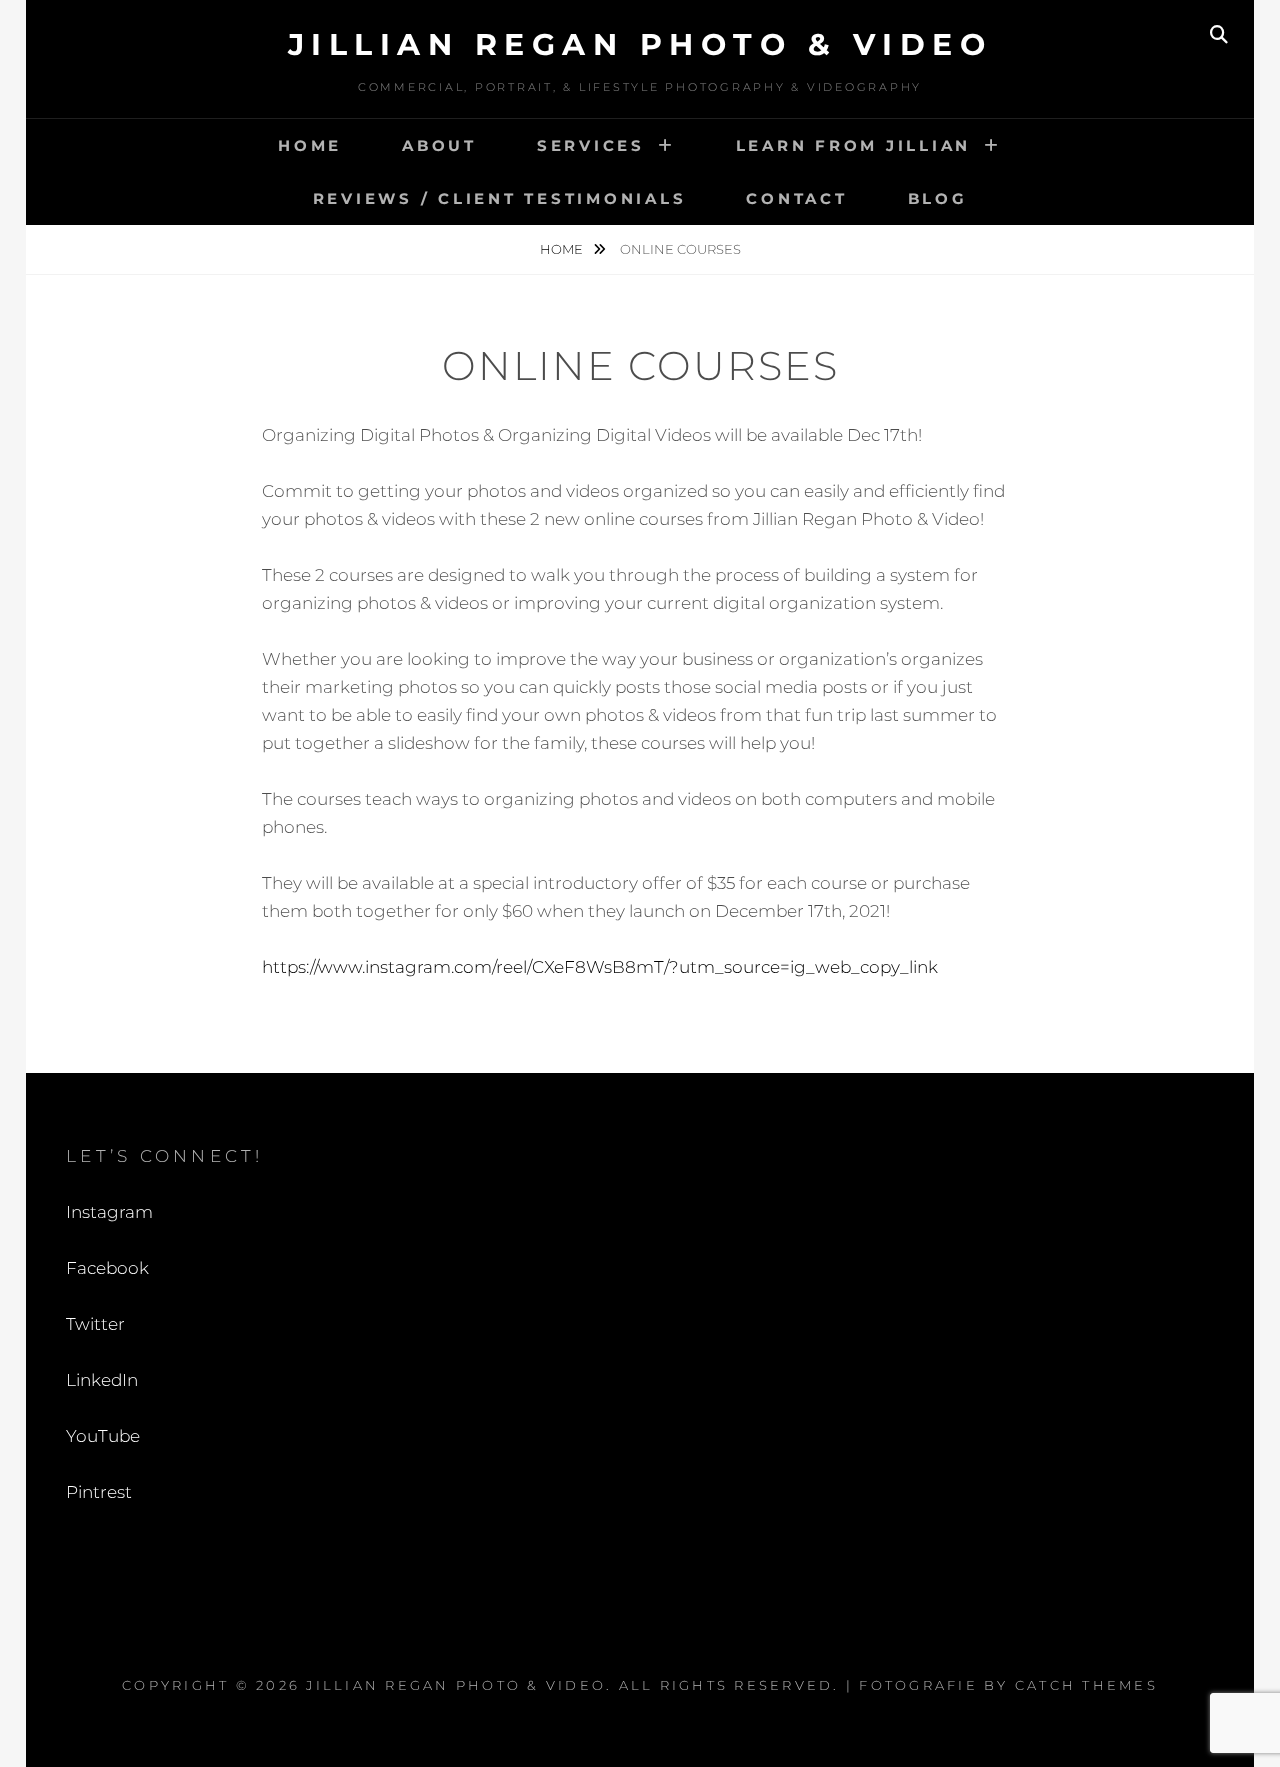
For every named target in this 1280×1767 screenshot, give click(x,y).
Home (310, 145)
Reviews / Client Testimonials (500, 198)
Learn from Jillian (854, 145)
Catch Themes (1086, 1685)
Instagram (109, 1212)
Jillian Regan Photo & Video (640, 44)
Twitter (95, 1324)
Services (591, 145)
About (439, 145)
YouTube (103, 1436)
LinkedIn (102, 1380)
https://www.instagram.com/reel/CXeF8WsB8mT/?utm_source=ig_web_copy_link (600, 967)
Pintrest (99, 1492)
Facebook (107, 1268)
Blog (938, 198)
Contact (796, 198)
